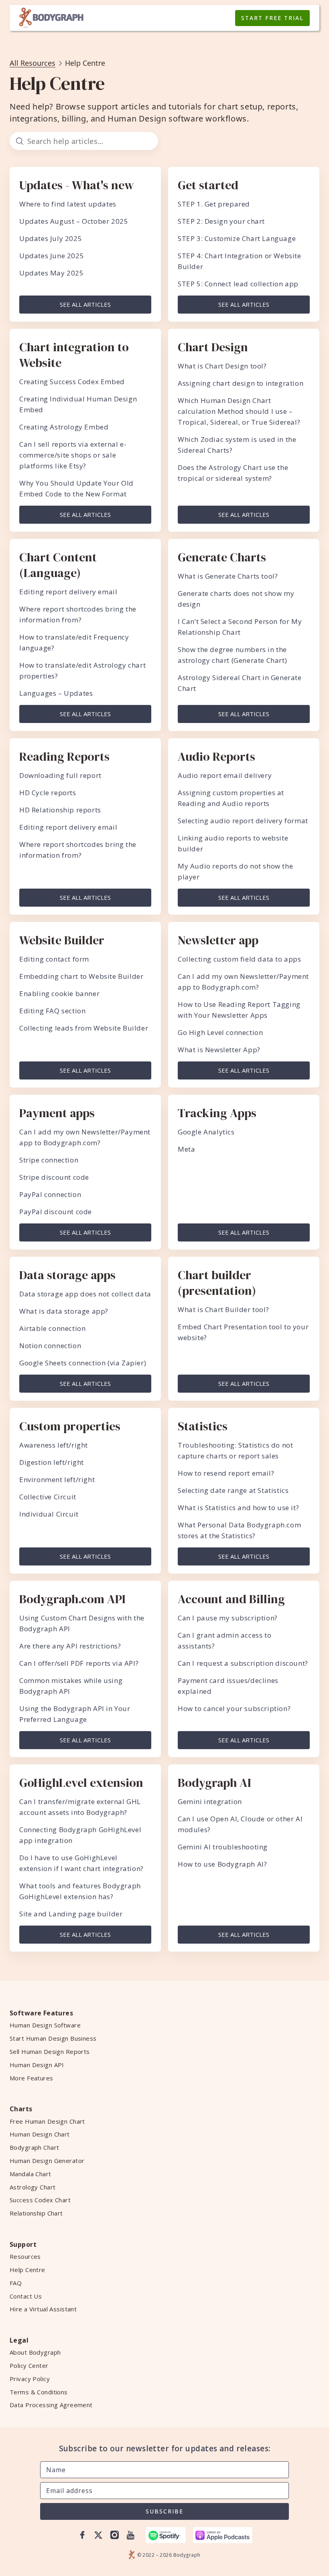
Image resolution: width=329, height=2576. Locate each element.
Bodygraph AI (214, 1783)
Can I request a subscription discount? (243, 1663)
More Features (31, 2078)
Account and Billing (231, 1599)
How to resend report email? (226, 1473)
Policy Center (29, 2365)
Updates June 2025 (52, 256)
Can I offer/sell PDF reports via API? (79, 1663)
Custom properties (70, 1426)
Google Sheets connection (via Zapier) (83, 1363)
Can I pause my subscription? (228, 1618)
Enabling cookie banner (59, 993)
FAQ (16, 2283)
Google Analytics (206, 1132)
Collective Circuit (48, 1497)
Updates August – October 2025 (74, 221)
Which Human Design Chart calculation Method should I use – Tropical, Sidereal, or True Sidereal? (239, 411)
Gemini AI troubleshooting (223, 1847)
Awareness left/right (54, 1445)
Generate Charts (222, 557)
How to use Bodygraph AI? (222, 1864)
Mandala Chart (30, 2174)
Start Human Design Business (53, 2038)
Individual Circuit (49, 1514)
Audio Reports (216, 756)
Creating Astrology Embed (64, 427)
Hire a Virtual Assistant (43, 2309)
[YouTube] (130, 2535)
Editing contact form (54, 959)
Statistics (203, 1426)
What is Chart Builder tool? (223, 1309)
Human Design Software (45, 2025)
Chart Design (213, 347)
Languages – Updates (56, 693)
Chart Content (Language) (58, 565)
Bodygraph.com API (72, 1599)
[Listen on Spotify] (166, 2535)
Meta (186, 1149)
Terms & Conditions (39, 2392)
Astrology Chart (32, 2187)
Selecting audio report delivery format (243, 821)
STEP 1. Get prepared (214, 204)
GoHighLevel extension (81, 1783)
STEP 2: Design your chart (221, 221)
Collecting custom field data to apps (240, 959)
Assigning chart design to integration (241, 383)
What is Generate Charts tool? (228, 576)
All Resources (32, 63)
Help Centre (27, 2270)
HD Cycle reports (48, 793)
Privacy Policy (30, 2379)
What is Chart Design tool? (222, 366)
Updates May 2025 (52, 273)
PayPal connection (50, 1194)
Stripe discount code (54, 1177)
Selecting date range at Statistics (233, 1490)
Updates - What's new (76, 185)
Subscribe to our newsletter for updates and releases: (165, 2449)
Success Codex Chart (40, 2200)
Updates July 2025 (51, 238)
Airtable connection (52, 1328)
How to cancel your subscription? (234, 1708)
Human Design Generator (47, 2161)
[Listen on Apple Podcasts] (223, 2535)
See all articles (85, 304)
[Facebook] (82, 2535)
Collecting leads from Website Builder (84, 1028)
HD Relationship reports (60, 810)
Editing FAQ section (52, 1011)
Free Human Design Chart (47, 2121)
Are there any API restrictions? (70, 1646)
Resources (25, 2256)
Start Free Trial (272, 18)
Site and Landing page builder (71, 1914)
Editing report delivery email (68, 592)
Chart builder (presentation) (217, 1283)
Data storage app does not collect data (85, 1294)
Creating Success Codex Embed (72, 382)
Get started (208, 185)
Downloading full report (60, 775)
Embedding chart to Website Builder (81, 976)
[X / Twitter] (98, 2535)
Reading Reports (64, 756)
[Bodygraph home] (51, 18)
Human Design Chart (40, 2134)
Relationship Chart (36, 2213)
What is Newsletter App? (219, 1050)
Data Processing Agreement (51, 2405)
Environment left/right (57, 1479)
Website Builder (62, 940)
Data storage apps (67, 1275)
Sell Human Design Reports (50, 2051)
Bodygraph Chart (34, 2147)
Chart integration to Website (74, 355)
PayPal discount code (56, 1212)
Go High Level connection (220, 1032)
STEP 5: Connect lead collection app (238, 284)
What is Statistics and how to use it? (238, 1508)
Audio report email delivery (225, 775)
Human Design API (37, 2065)
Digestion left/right (52, 1462)
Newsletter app (218, 940)
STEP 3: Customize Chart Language (237, 238)
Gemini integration (210, 1801)
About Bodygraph (35, 2352)
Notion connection (50, 1346)
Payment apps (57, 1113)
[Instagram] (114, 2535)
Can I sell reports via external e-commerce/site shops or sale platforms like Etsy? (73, 455)
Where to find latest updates (68, 204)
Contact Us (26, 2296)
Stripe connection (49, 1160)
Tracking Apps (217, 1113)
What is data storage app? (64, 1311)
